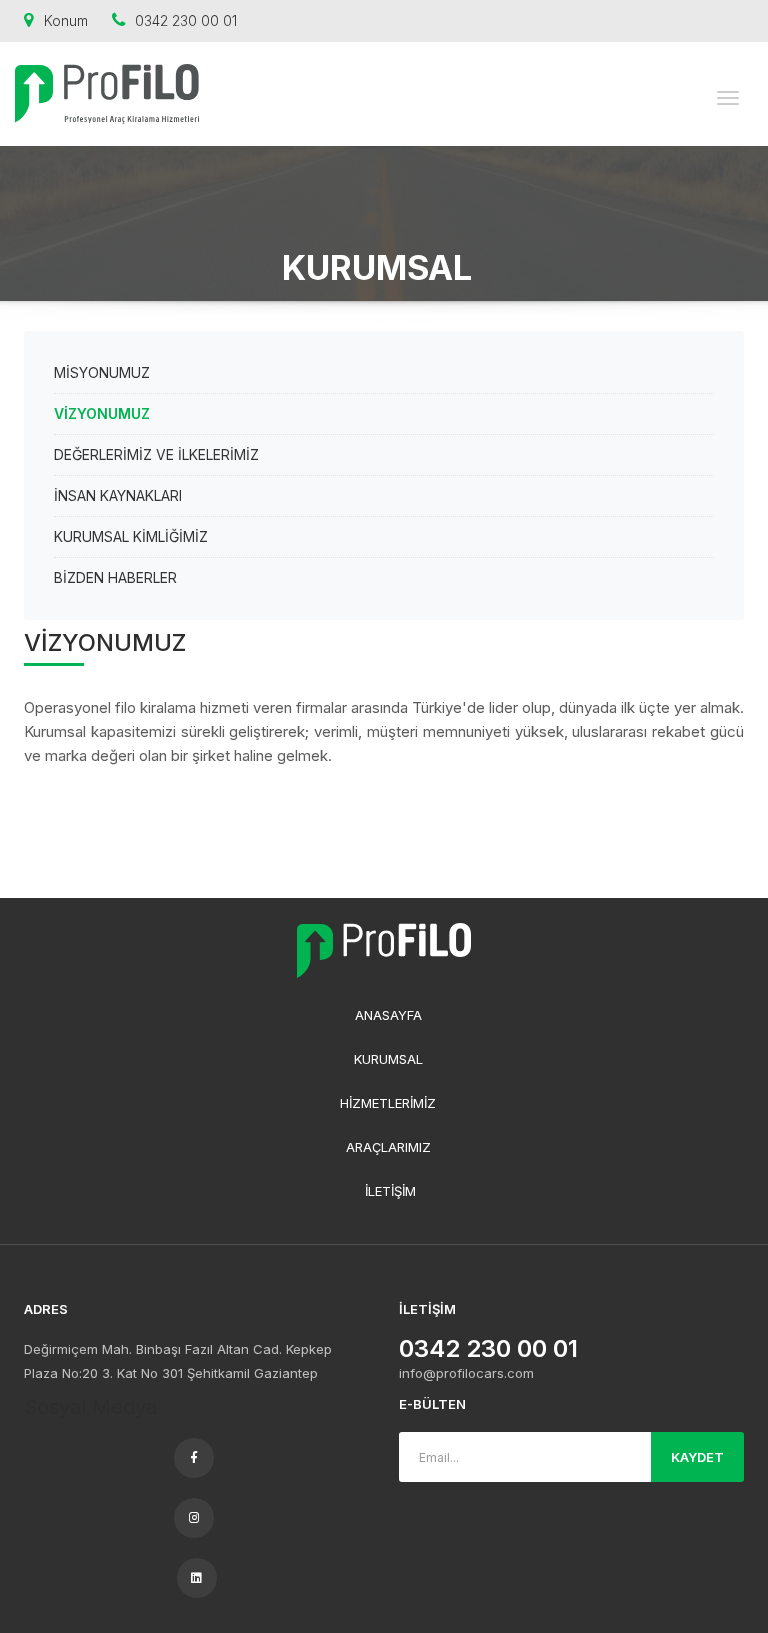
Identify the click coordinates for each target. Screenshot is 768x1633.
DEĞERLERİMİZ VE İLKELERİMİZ (156, 454)
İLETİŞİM (390, 1191)
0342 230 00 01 (186, 20)
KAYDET (697, 1457)
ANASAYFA (388, 1015)
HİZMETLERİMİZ (388, 1103)
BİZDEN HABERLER (115, 577)
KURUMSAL (388, 1059)
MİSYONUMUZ (102, 372)
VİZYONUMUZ (102, 413)
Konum (66, 20)
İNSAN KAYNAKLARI (118, 495)
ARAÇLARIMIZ (388, 1147)
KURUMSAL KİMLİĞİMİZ (131, 536)
